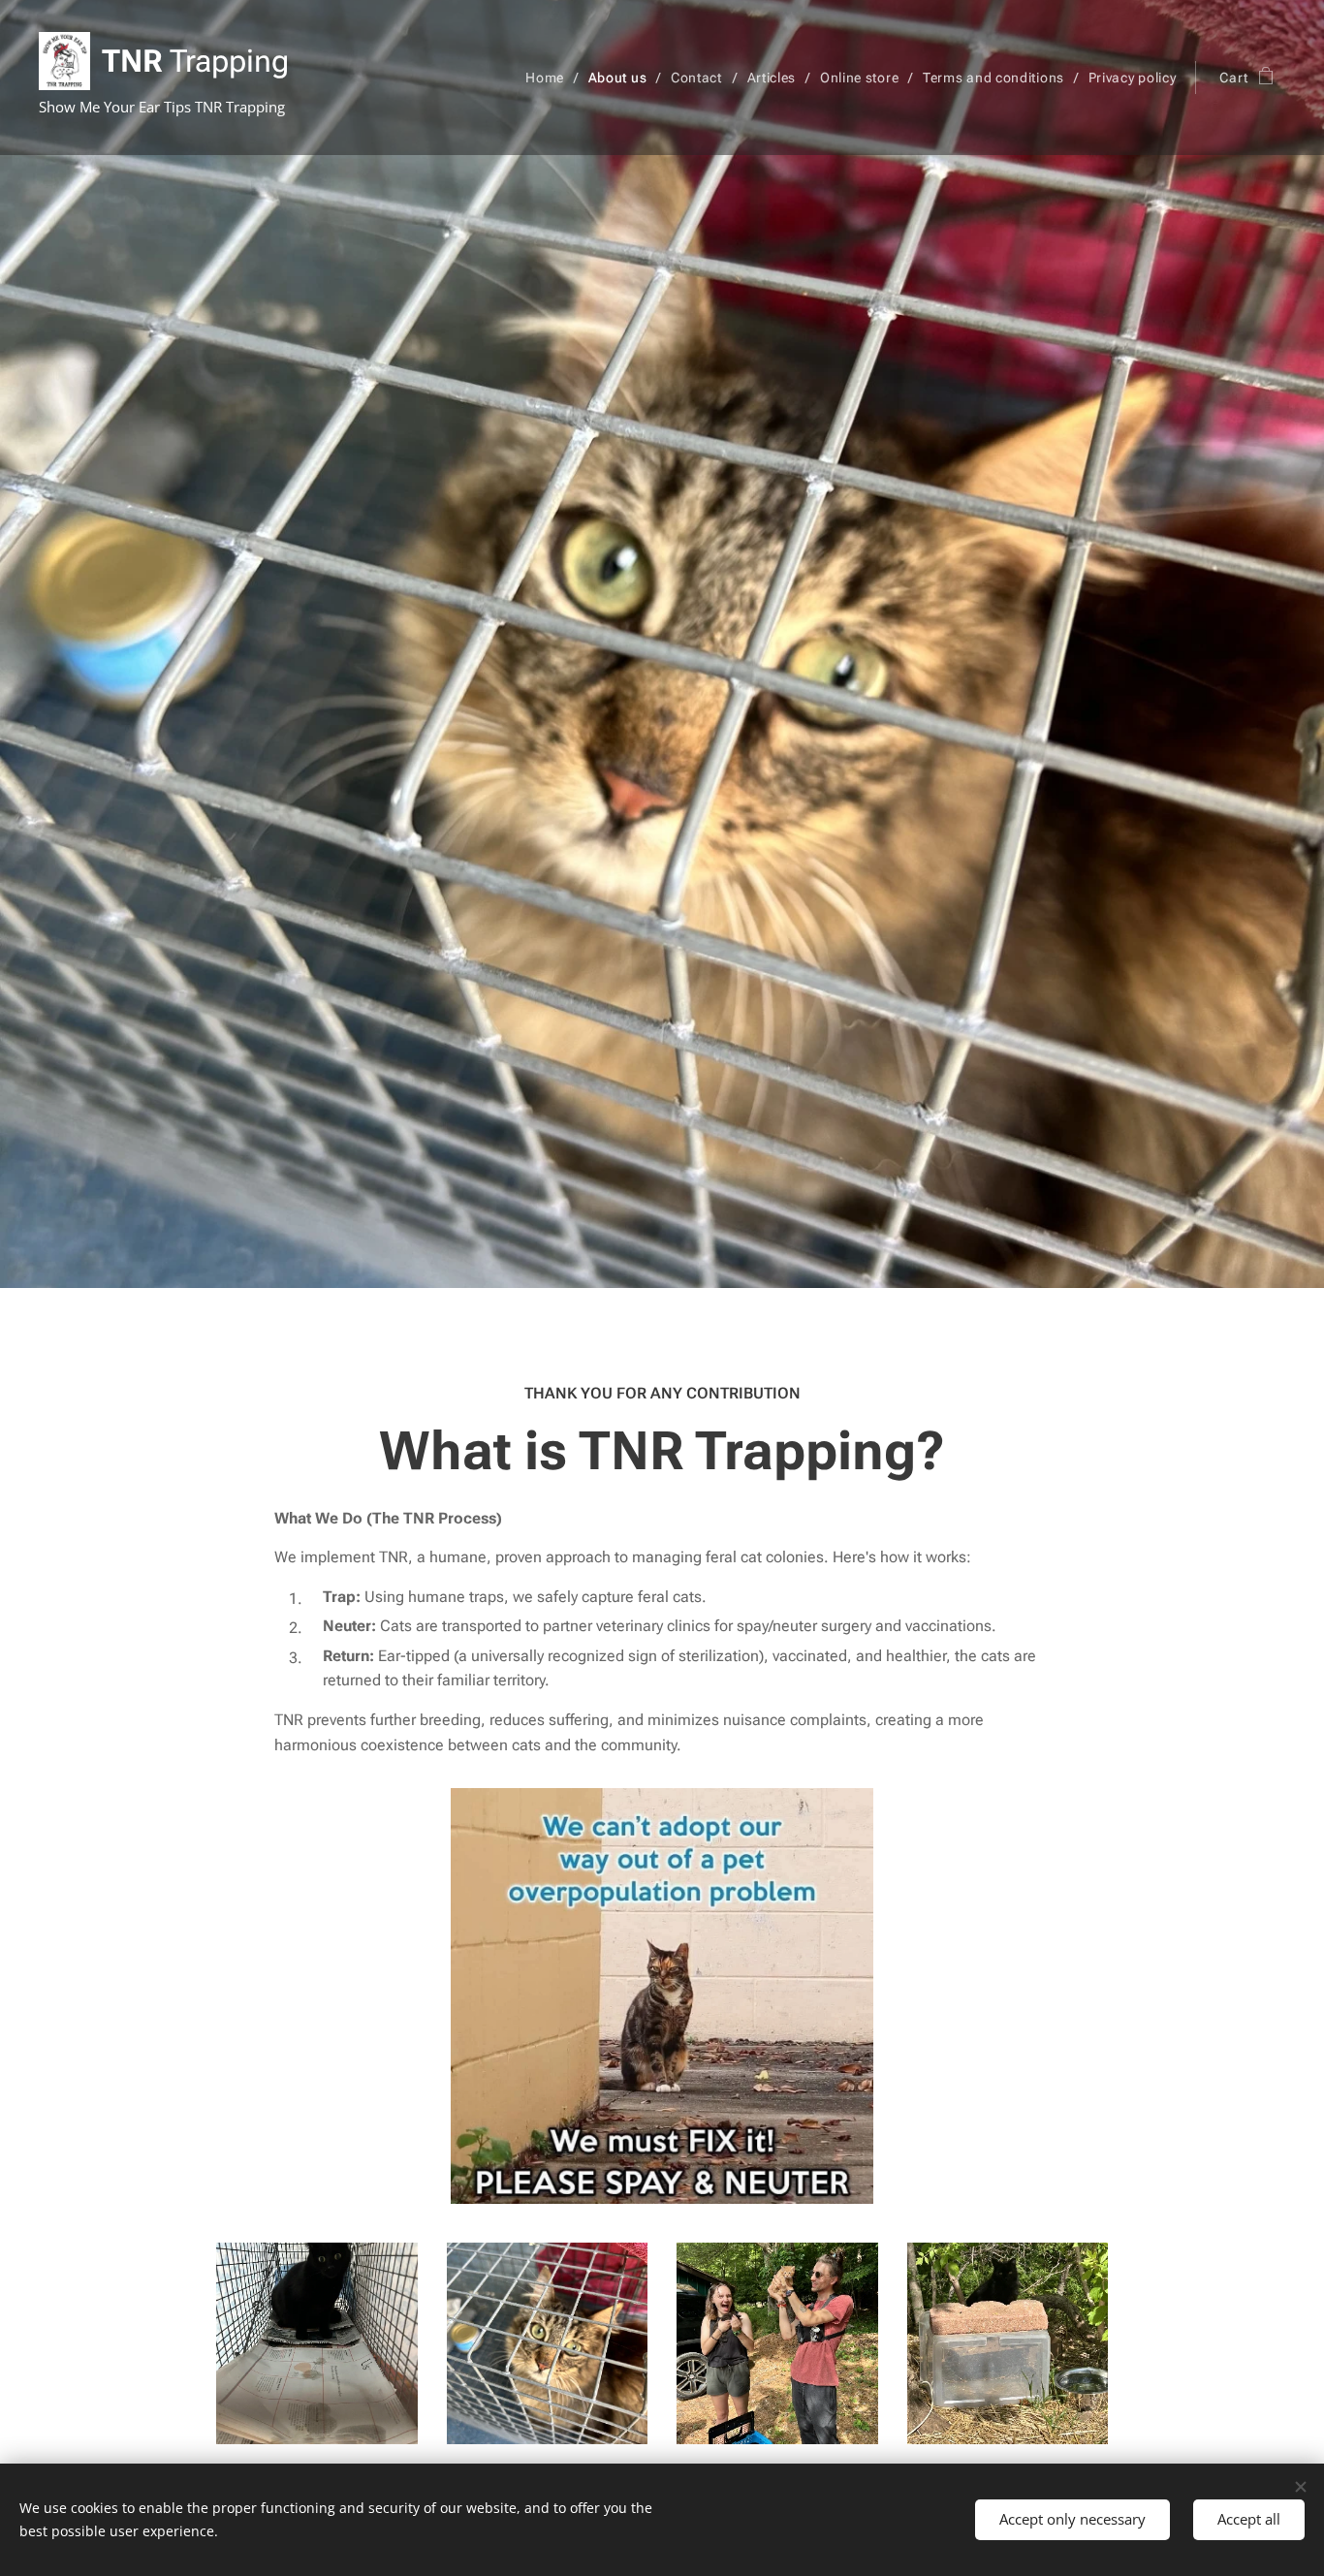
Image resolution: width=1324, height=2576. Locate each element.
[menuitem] (550, 78)
